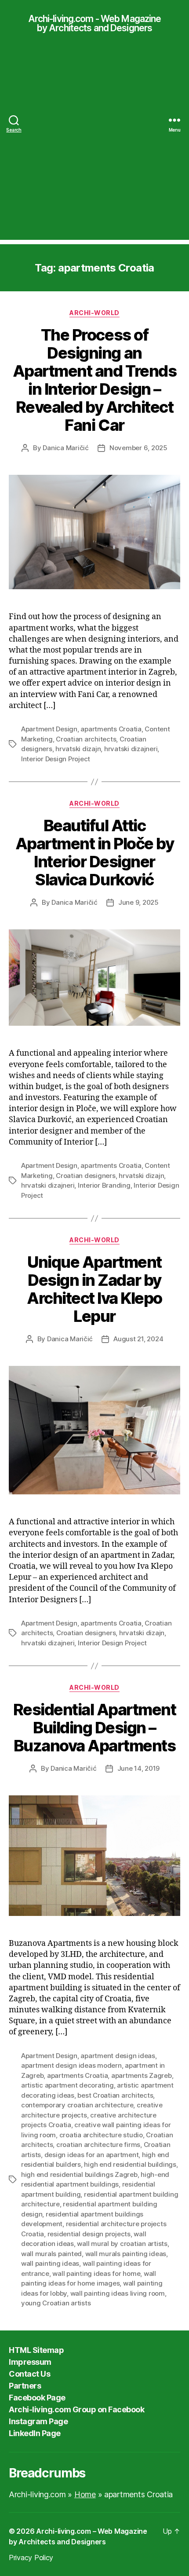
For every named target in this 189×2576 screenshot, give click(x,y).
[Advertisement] (94, 145)
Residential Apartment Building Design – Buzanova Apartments (95, 1728)
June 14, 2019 (139, 1768)
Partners (25, 2386)
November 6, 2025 (138, 448)
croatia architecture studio (101, 2135)
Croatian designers (85, 1176)
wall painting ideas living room (118, 2293)
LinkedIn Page (35, 2433)
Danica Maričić (65, 448)
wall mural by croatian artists (122, 2244)
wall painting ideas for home (96, 2273)
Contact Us (29, 2374)
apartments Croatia (111, 729)
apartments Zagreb (142, 2075)
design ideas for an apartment (92, 2155)
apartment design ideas (118, 2056)
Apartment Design (49, 729)
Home (85, 2494)
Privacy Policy (31, 2558)
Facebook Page (37, 2398)
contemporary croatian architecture (77, 2105)
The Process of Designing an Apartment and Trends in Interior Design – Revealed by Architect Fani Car (94, 380)
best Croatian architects (115, 2095)
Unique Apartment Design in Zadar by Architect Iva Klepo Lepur (94, 1289)
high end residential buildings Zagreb (79, 2174)
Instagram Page (38, 2421)
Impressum (30, 2362)
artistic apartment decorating (67, 2085)
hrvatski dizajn (78, 749)
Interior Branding (104, 1185)
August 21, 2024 (138, 1339)
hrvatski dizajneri (131, 749)
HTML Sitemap (36, 2350)
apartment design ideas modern (71, 2065)
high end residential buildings (130, 2164)
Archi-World (94, 313)
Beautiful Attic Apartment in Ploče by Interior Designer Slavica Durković (95, 853)
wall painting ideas (50, 2263)
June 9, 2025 (138, 902)
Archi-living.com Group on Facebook (76, 2409)
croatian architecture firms (98, 2145)
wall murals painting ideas (126, 2254)
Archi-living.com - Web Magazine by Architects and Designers (95, 23)
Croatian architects (86, 739)
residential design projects (89, 2234)
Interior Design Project (56, 759)
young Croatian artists (56, 2303)
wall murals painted (51, 2254)
